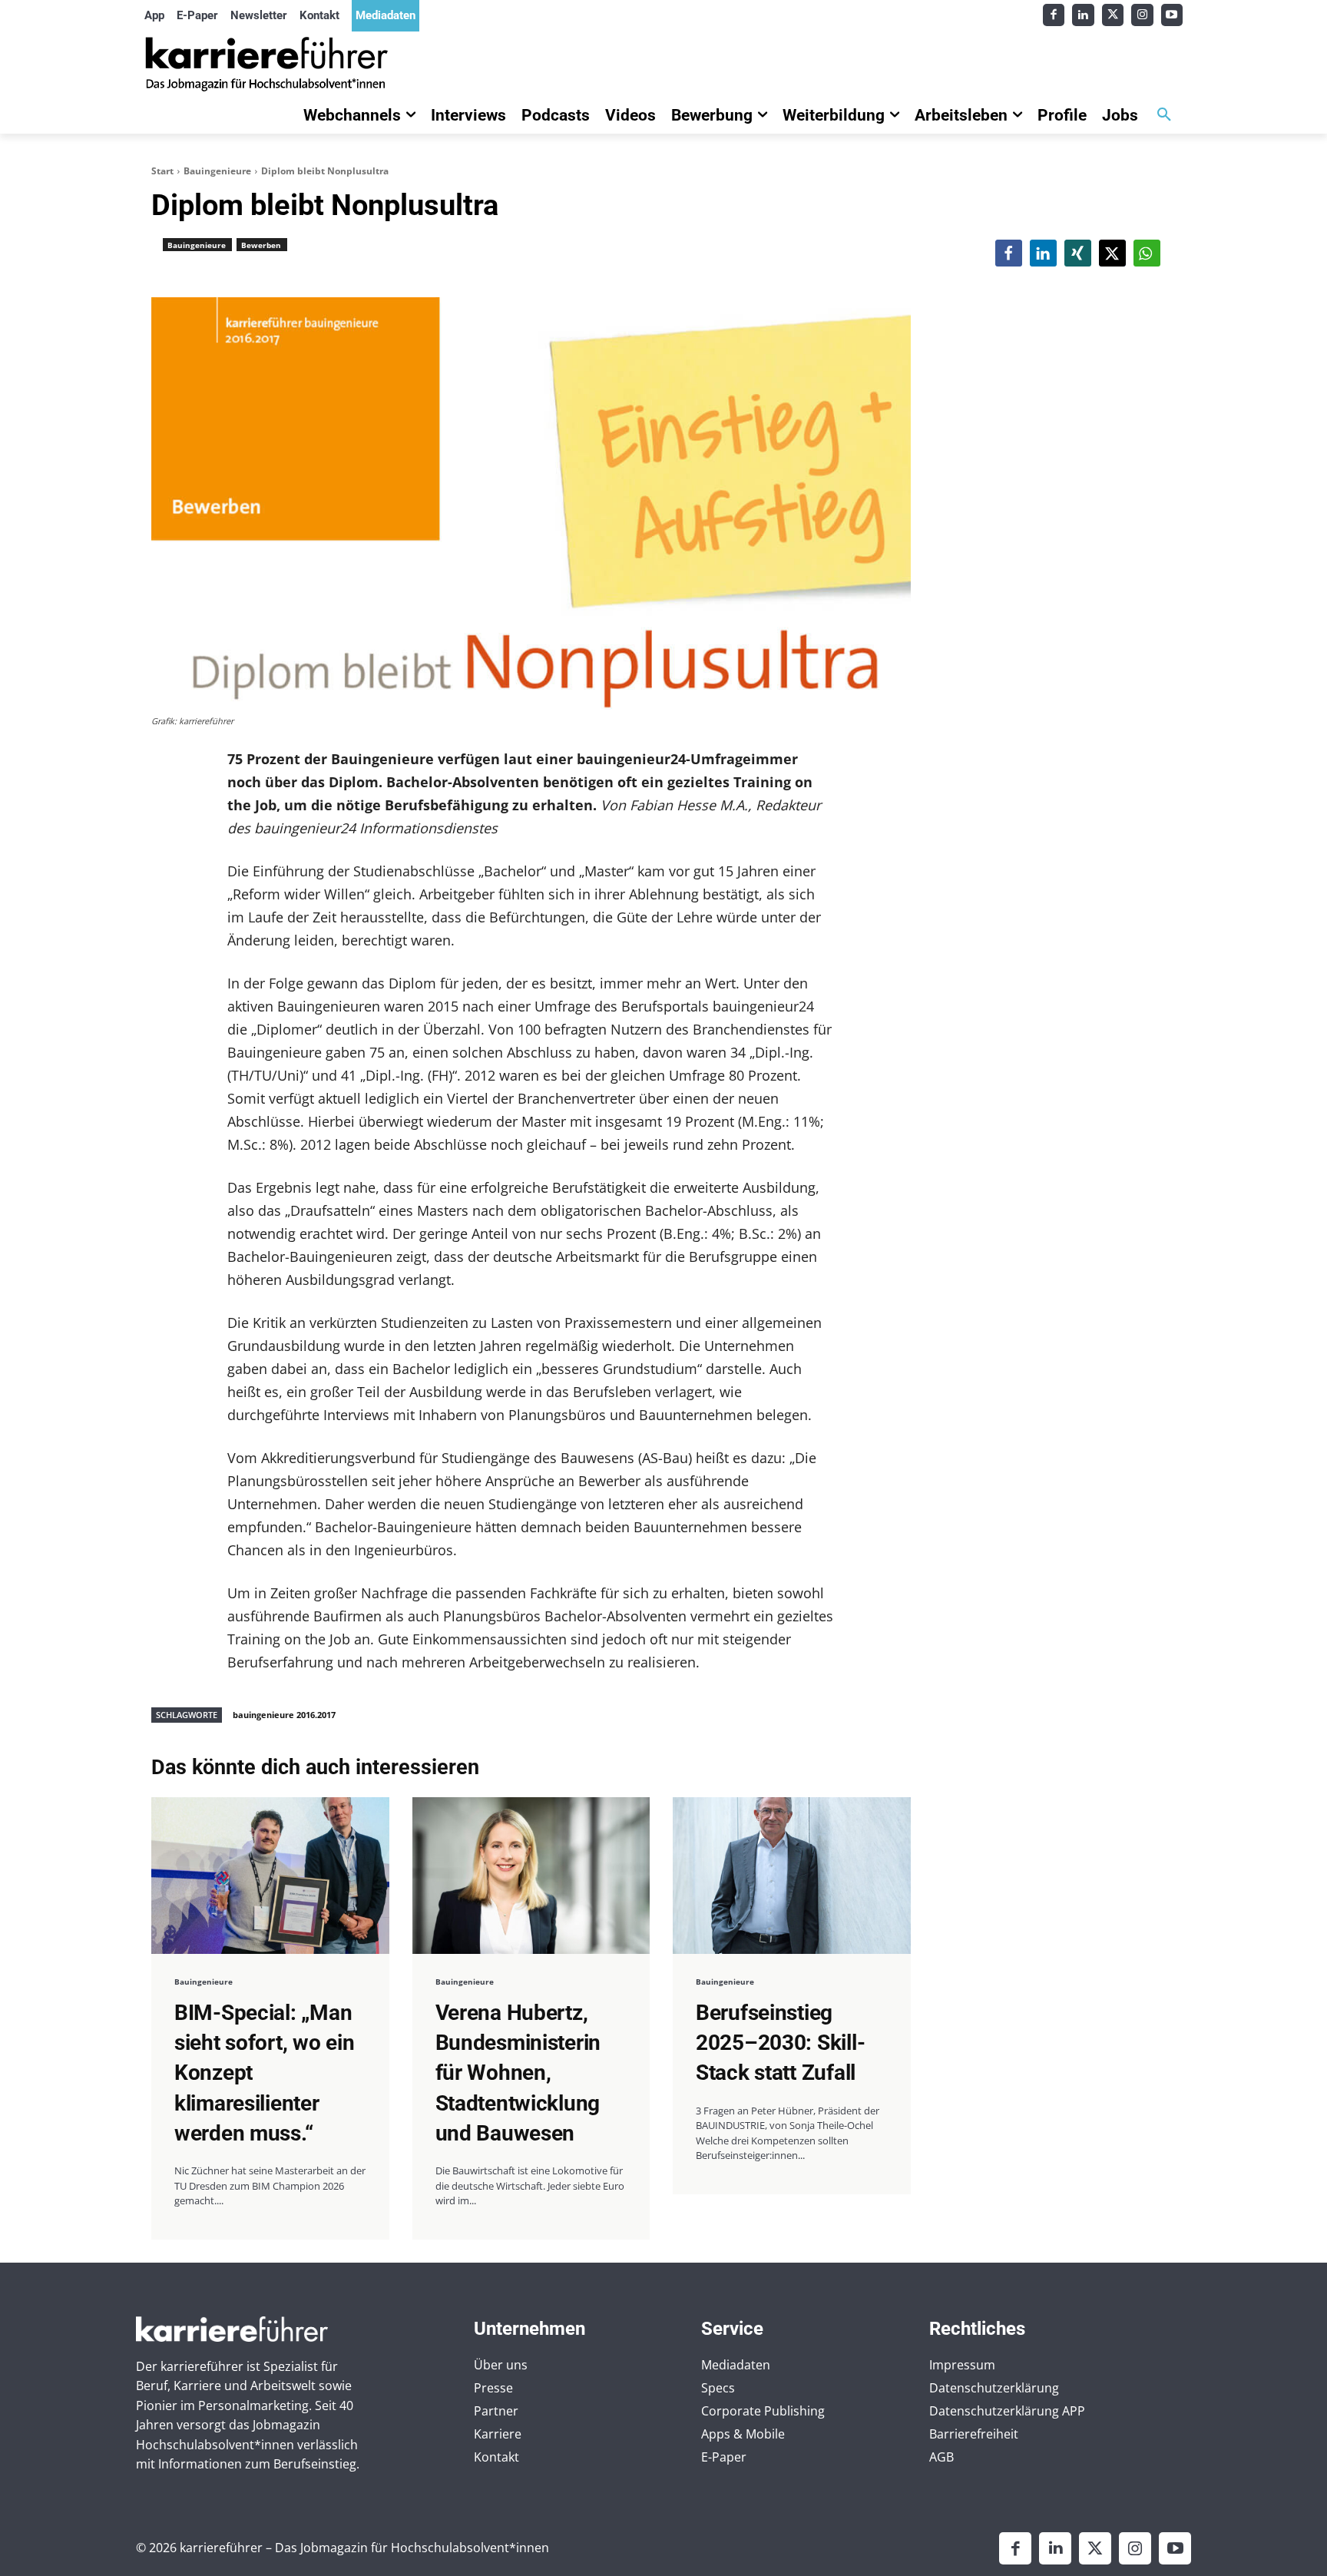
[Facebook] (1054, 15)
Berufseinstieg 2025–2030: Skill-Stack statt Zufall (780, 2043)
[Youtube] (1172, 15)
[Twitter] (1113, 15)
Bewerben (261, 245)
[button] (1164, 115)
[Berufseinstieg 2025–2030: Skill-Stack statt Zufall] (792, 1876)
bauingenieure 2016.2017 (284, 1715)
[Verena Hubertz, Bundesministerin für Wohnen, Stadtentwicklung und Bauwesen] (531, 1876)
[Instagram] (1142, 15)
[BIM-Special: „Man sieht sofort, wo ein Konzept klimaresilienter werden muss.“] (270, 1876)
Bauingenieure (217, 171)
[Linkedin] (1083, 15)
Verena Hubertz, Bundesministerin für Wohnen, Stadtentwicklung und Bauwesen (518, 2073)
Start (162, 171)
